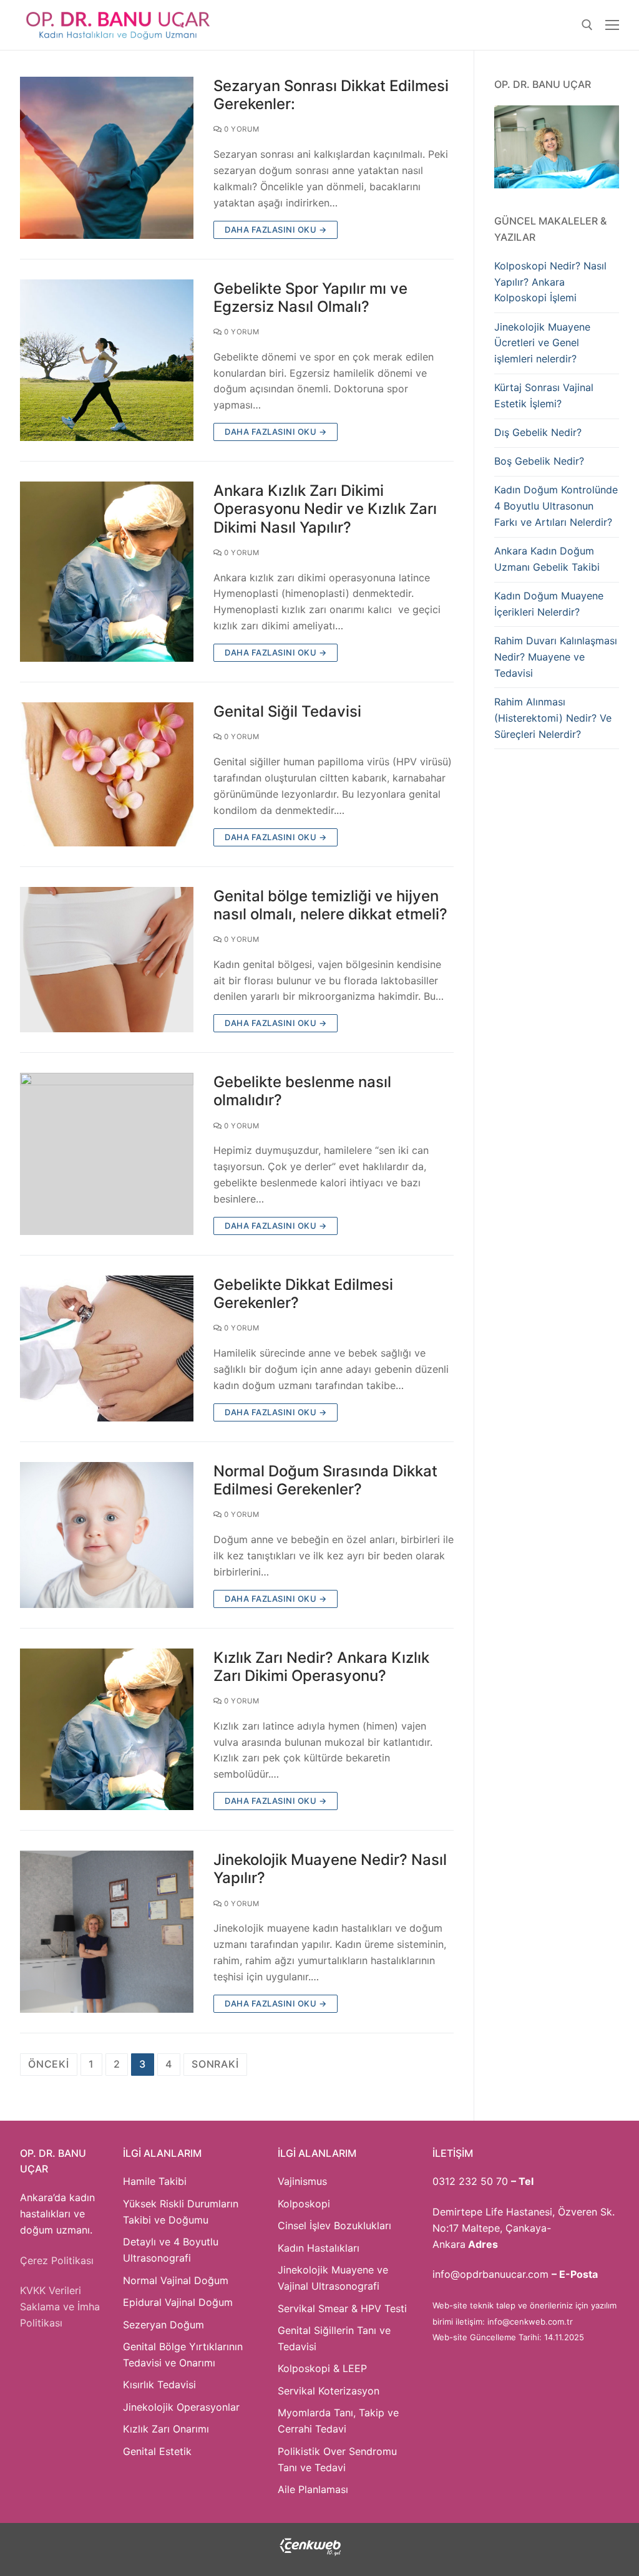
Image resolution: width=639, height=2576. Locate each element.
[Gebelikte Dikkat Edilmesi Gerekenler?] (107, 1349)
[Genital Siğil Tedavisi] (107, 774)
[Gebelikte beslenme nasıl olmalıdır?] (107, 1154)
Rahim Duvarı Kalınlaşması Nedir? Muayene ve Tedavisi (556, 657)
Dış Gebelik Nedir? (538, 432)
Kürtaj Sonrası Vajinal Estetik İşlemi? (544, 395)
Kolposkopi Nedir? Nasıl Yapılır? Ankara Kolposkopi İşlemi (550, 282)
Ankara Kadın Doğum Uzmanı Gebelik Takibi (547, 559)
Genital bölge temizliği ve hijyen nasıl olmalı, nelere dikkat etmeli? (330, 905)
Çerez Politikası (57, 2260)
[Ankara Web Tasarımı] (310, 2553)
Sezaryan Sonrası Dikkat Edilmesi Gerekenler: (331, 95)
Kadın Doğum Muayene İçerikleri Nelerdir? (549, 604)
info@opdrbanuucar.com (490, 2274)
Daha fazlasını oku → (276, 230)
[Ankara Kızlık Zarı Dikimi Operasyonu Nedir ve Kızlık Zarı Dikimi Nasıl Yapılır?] (107, 572)
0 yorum (241, 129)
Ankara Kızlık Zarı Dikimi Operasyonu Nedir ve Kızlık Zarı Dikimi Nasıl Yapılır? (325, 509)
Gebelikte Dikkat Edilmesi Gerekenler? (303, 1294)
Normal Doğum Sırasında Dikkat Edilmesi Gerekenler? (325, 1480)
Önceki (49, 2064)
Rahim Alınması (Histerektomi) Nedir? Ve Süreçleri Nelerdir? (553, 718)
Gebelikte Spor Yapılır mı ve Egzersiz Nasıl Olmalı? (310, 298)
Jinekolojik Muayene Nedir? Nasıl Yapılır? (330, 1869)
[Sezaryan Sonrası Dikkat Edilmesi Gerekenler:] (107, 158)
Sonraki (215, 2064)
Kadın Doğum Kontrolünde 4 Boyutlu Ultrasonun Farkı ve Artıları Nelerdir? (556, 506)
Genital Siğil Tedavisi (287, 711)
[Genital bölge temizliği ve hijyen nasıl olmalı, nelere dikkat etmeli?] (107, 960)
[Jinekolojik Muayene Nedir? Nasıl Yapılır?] (107, 1932)
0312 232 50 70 (470, 2181)
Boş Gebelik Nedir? (539, 461)
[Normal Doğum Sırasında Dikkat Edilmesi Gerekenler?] (107, 1535)
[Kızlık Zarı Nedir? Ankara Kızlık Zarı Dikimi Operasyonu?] (107, 1730)
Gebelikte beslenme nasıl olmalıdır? (302, 1091)
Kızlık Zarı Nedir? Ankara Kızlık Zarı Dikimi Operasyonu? (321, 1667)
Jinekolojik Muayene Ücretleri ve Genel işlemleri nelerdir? (542, 343)
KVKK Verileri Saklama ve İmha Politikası (60, 2307)
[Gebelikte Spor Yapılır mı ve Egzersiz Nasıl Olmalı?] (107, 361)
